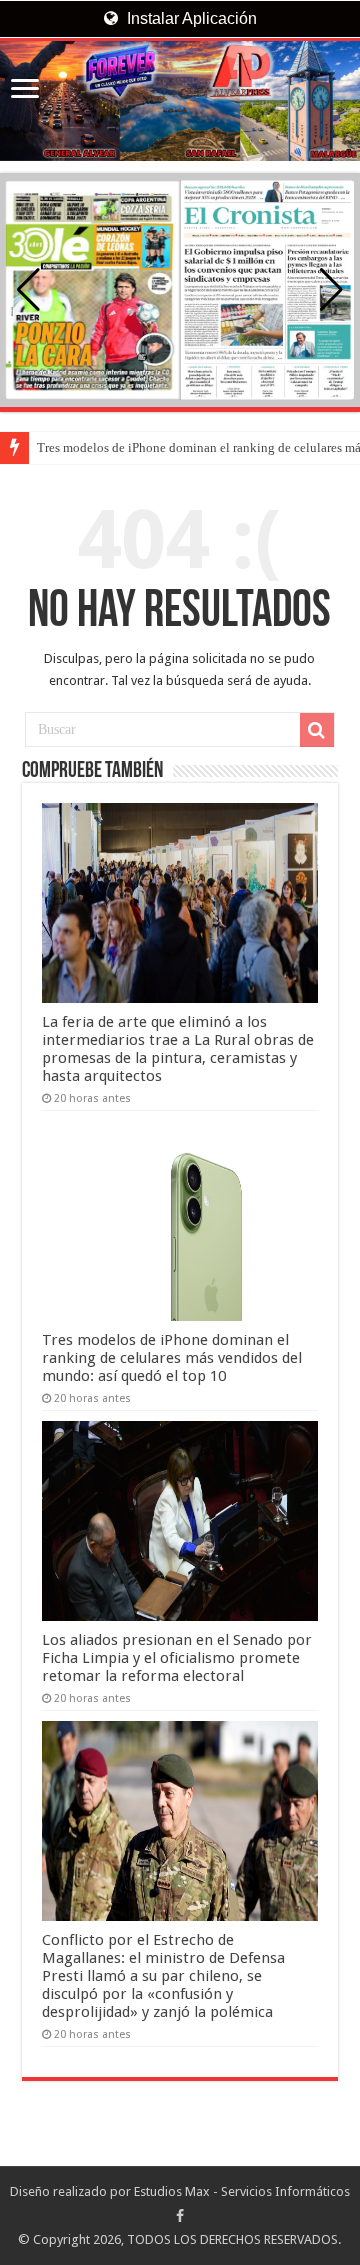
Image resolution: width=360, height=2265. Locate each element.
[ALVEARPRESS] (180, 101)
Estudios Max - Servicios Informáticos (242, 2191)
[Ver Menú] (25, 90)
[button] (331, 290)
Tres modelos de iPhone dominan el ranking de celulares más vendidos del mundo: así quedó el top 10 (172, 1358)
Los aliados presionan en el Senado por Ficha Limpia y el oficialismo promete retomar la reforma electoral (177, 1658)
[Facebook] (180, 2216)
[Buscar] (317, 730)
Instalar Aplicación (190, 18)
